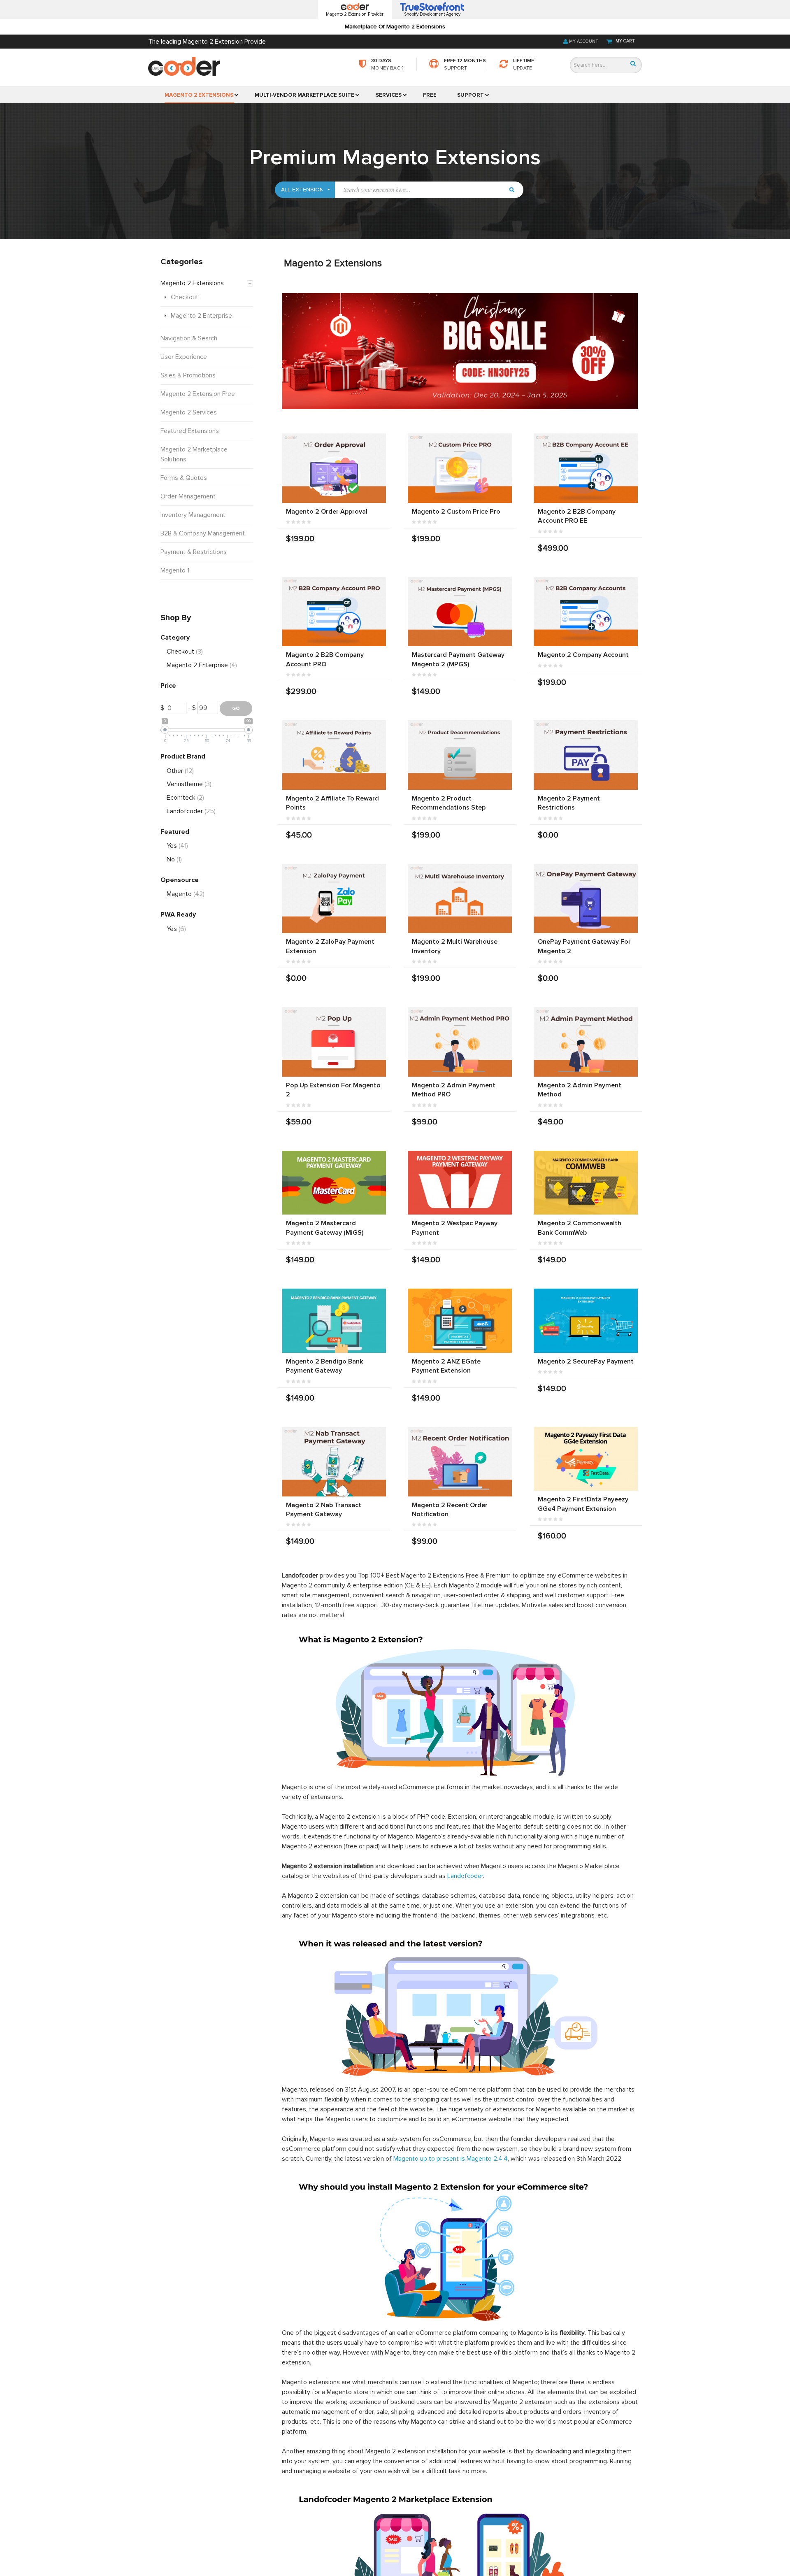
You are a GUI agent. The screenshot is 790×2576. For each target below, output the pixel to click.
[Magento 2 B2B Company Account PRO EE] (586, 468)
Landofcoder (465, 1876)
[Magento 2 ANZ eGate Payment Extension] (460, 1321)
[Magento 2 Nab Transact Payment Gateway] (334, 1462)
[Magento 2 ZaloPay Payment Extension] (334, 899)
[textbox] (419, 190)
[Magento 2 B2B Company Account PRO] (334, 612)
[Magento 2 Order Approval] (334, 468)
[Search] (633, 64)
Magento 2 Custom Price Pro (456, 512)
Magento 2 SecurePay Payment (586, 1361)
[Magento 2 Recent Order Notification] (460, 1462)
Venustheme (189, 784)
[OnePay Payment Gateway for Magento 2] (586, 899)
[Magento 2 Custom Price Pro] (460, 468)
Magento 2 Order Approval (327, 512)
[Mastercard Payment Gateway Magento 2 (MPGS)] (460, 612)
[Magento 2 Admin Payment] (586, 1042)
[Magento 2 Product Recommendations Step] (460, 755)
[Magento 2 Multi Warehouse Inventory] (460, 899)
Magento (186, 894)
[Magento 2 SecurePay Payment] (586, 1321)
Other (180, 771)
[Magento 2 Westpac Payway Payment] (460, 1183)
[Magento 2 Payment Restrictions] (586, 755)
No (174, 859)
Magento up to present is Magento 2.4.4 (451, 2159)
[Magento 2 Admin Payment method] (460, 1042)
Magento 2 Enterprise (202, 665)
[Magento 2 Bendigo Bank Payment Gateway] (334, 1321)
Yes (177, 846)
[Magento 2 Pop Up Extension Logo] (334, 1042)
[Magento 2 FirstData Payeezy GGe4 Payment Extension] (586, 1459)
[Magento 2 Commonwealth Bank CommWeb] (586, 1183)
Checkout (185, 652)
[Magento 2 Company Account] (586, 612)
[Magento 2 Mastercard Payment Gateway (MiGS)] (334, 1183)
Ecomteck (185, 798)
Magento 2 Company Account (583, 655)
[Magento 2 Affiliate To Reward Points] (334, 755)
